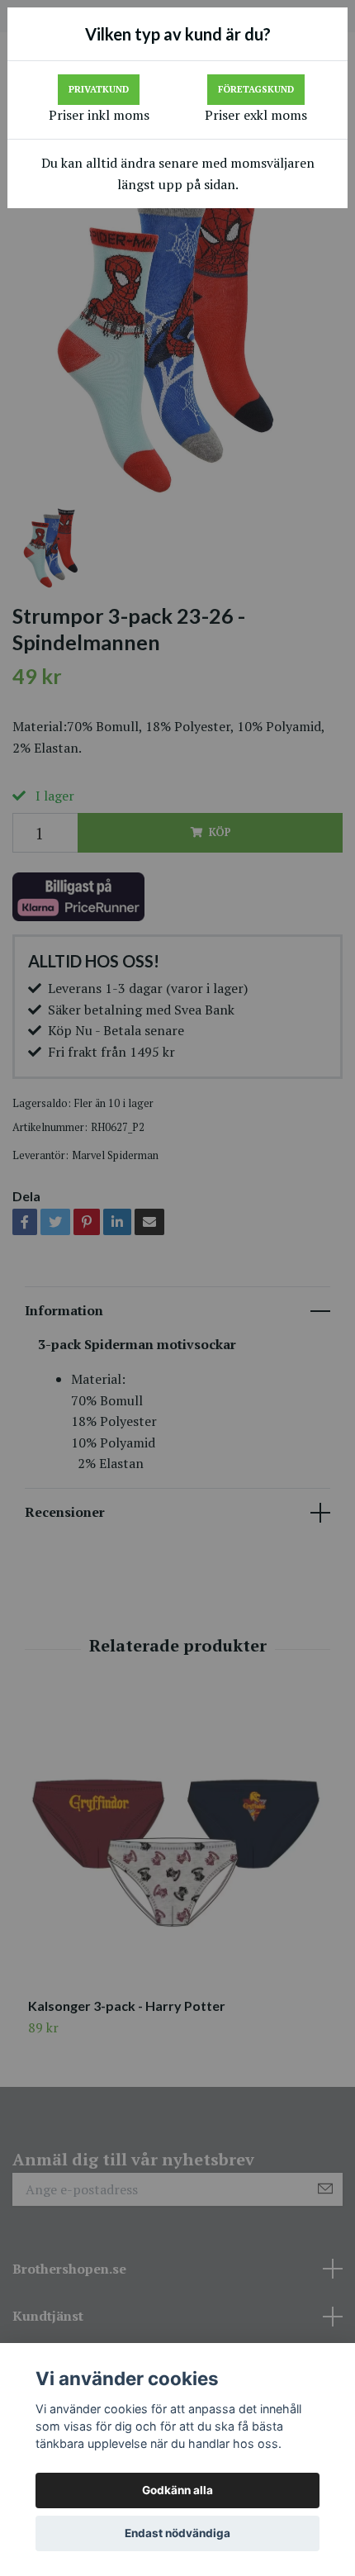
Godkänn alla (177, 2490)
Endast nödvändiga (177, 2533)
